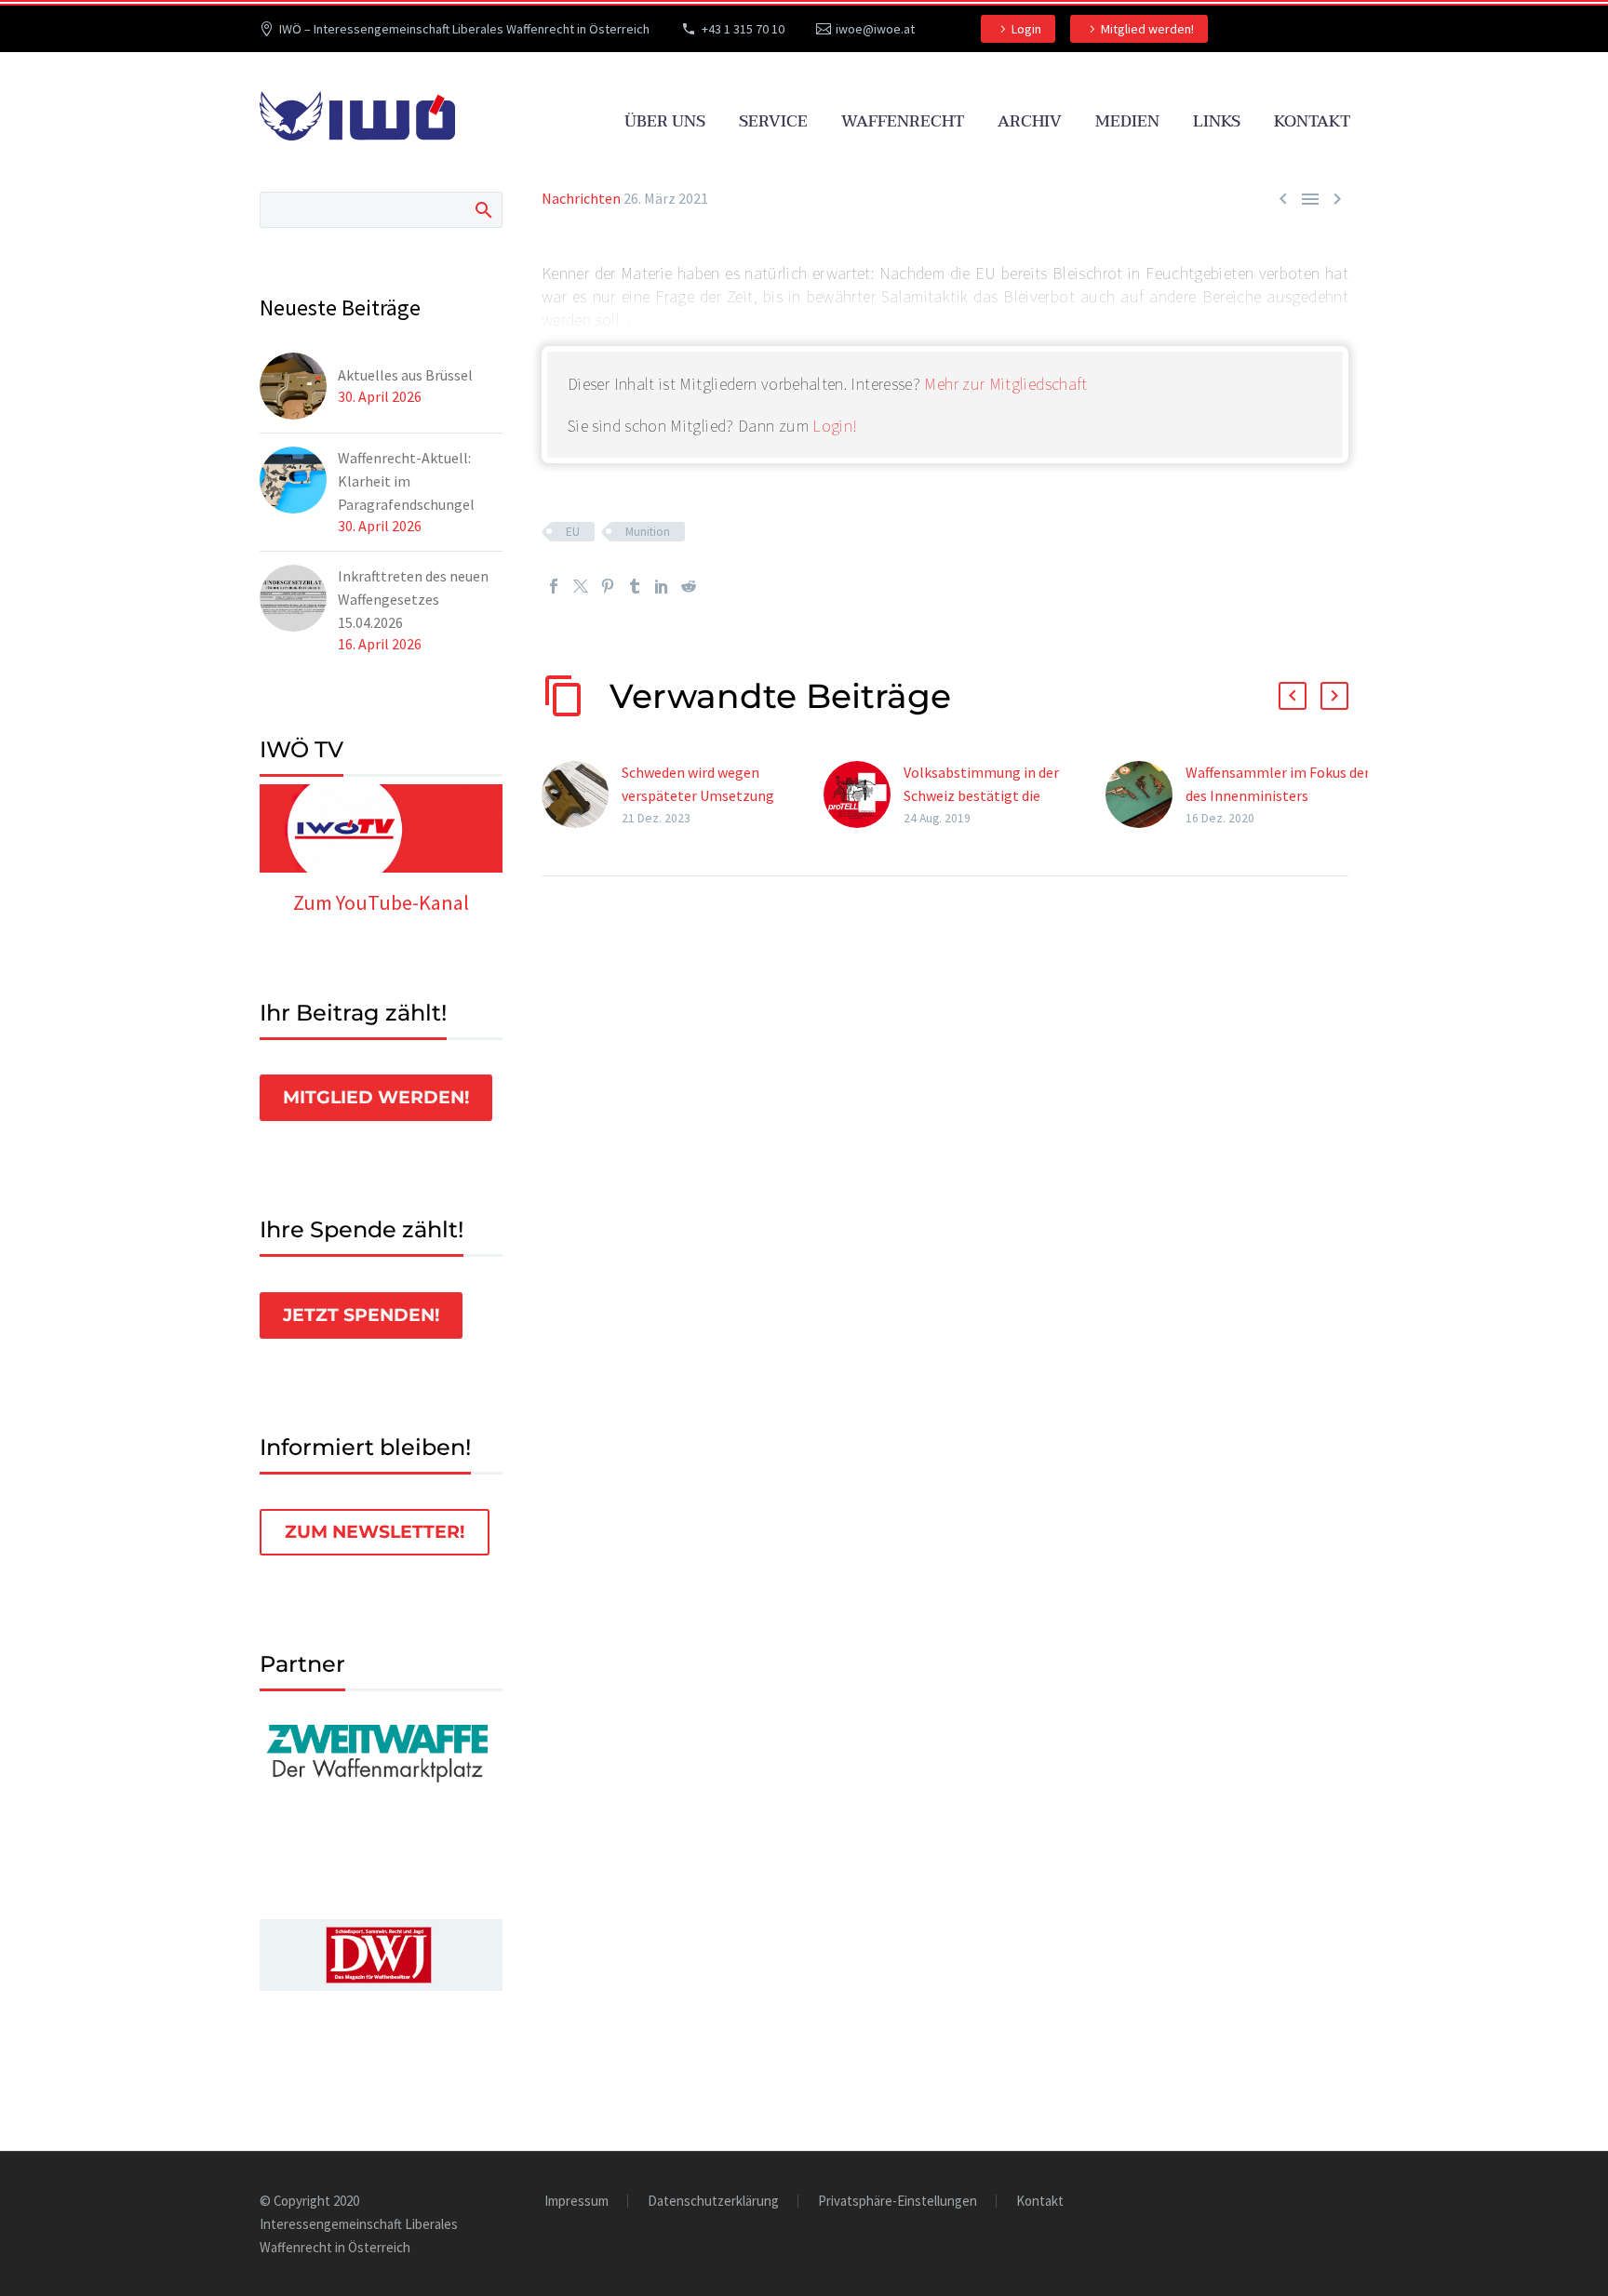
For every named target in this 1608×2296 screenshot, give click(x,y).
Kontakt (1312, 121)
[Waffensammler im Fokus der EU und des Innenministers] (1146, 795)
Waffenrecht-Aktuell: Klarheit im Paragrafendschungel (406, 481)
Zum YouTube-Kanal (381, 902)
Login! (835, 426)
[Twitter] (581, 586)
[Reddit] (689, 586)
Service (773, 121)
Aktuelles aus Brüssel (405, 375)
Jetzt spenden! (361, 1315)
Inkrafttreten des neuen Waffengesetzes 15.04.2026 (413, 599)
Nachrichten (581, 198)
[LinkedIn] (662, 586)
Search (482, 209)
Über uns (665, 121)
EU (573, 532)
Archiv (1030, 121)
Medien (1127, 121)
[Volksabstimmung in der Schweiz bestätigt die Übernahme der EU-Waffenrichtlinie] (864, 795)
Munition (648, 532)
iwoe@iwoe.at (875, 29)
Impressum (576, 2202)
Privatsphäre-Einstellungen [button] (898, 2202)
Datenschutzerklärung (713, 2202)
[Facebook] (554, 586)
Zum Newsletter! (375, 1532)
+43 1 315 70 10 (743, 29)
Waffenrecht (903, 121)
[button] (1293, 696)
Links (1217, 121)
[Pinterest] (608, 586)
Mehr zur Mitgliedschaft (1005, 384)
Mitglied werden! (1147, 29)
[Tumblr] (635, 586)
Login (1026, 29)
